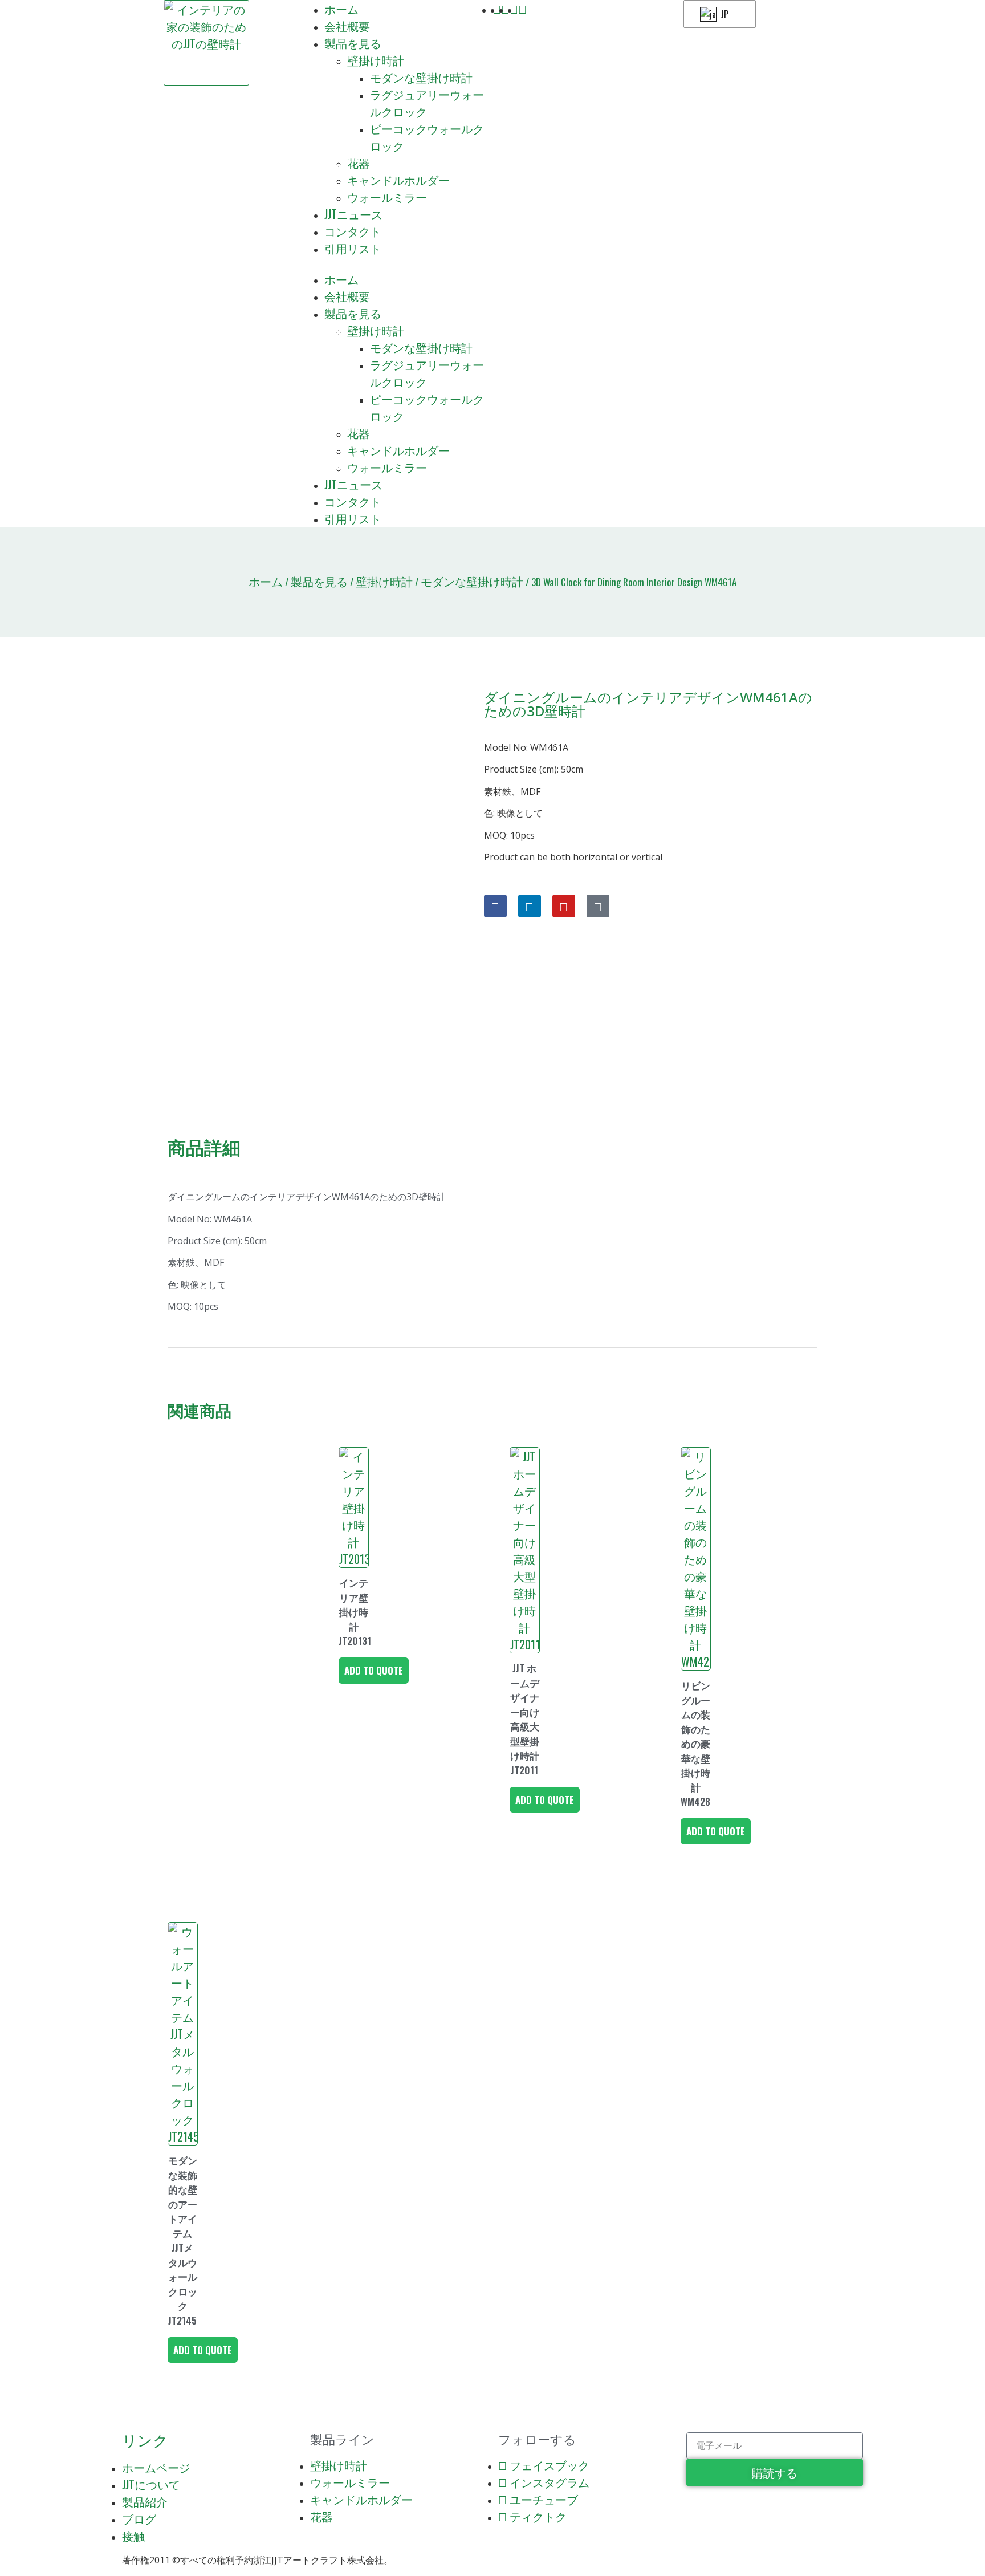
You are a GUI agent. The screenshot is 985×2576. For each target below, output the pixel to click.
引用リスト (353, 248)
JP (723, 14)
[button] (397, 263)
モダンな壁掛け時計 (421, 77)
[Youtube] (564, 906)
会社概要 (347, 26)
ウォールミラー (387, 197)
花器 (359, 162)
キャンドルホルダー (398, 180)
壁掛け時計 (376, 60)
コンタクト (353, 231)
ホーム (341, 9)
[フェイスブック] (495, 906)
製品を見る (353, 43)
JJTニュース (353, 214)
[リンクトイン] (530, 906)
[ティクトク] (598, 906)
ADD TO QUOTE (374, 1670)
